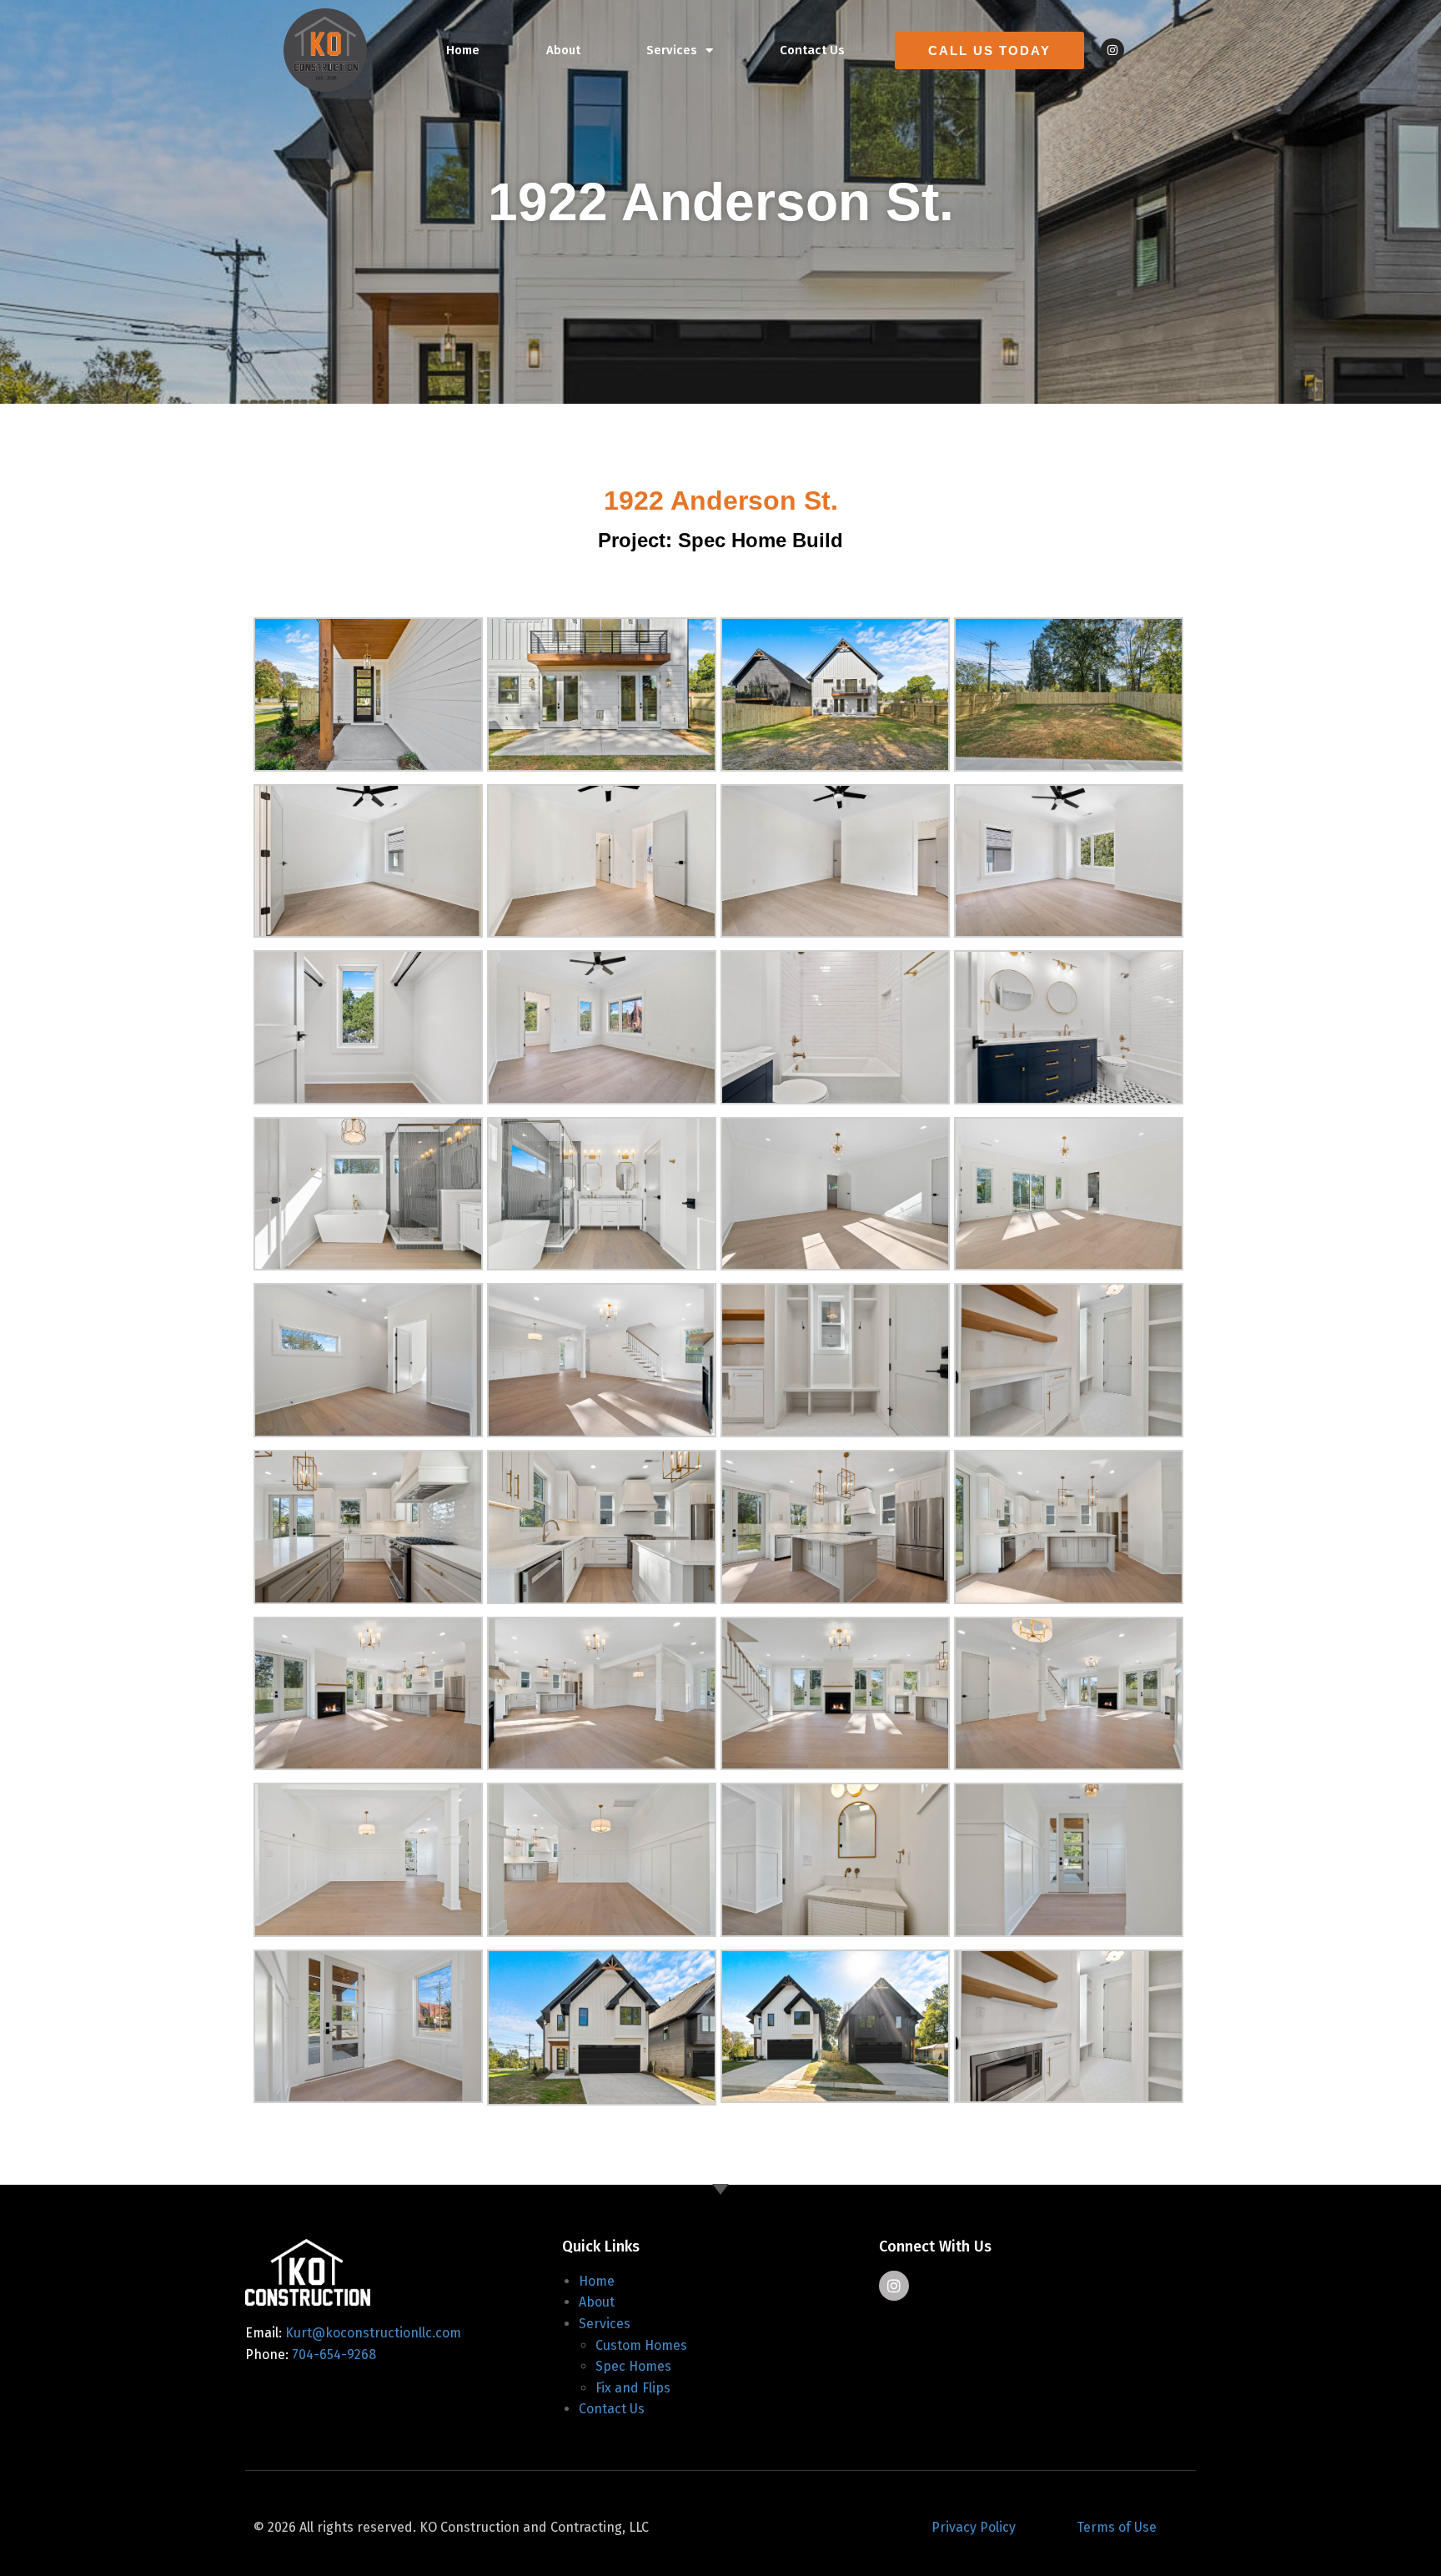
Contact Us (812, 50)
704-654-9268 (334, 2355)
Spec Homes (633, 2366)
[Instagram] (1112, 50)
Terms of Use (1117, 2527)
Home (463, 50)
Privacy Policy (974, 2527)
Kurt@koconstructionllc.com (373, 2333)
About (563, 50)
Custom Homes (641, 2345)
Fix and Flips (633, 2388)
